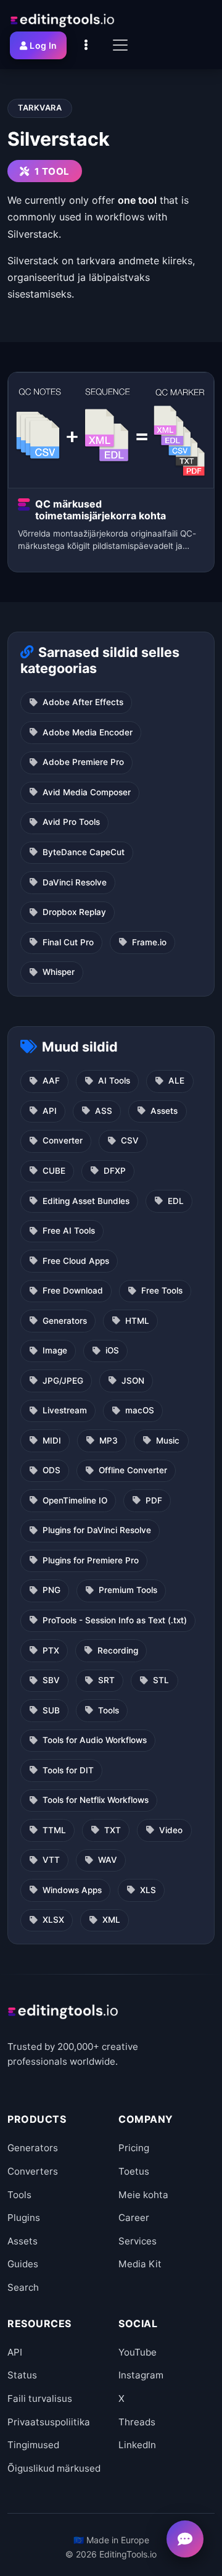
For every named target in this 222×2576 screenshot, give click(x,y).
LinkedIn (137, 2445)
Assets (164, 1111)
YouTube (138, 2352)
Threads (137, 2422)
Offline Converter (133, 1470)
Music (168, 1441)
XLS (148, 1890)
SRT (106, 1680)
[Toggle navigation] (120, 45)
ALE (176, 1081)
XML (111, 1920)
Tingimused (33, 2445)
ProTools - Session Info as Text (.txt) (115, 1620)
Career (134, 2218)
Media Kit (140, 2264)
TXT (113, 1830)
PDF (154, 1500)
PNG (51, 1590)
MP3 (109, 1441)
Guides (23, 2264)
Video (171, 1830)
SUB (51, 1710)
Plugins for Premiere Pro (91, 1560)
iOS (112, 1350)
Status (22, 2375)
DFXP (115, 1171)
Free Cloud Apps (76, 1261)
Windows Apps (72, 1890)
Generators (65, 1321)
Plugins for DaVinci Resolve (97, 1530)
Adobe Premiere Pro (83, 762)
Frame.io (149, 942)
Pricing (134, 2148)
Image (55, 1350)
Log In (43, 45)
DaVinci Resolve (75, 882)
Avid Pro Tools (71, 822)
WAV (108, 1860)
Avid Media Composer (87, 792)
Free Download (73, 1290)
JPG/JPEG (63, 1381)
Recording (118, 1650)
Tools (109, 1710)
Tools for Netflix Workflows (96, 1800)
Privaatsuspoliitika (49, 2422)
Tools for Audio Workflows (95, 1740)
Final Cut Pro (68, 942)
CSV (130, 1140)
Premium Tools (128, 1590)
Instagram (141, 2375)
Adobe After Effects (83, 702)
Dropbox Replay (74, 912)
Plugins (24, 2218)
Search (23, 2287)
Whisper (59, 972)
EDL (176, 1201)
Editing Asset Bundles (86, 1201)
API (50, 1111)
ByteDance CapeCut (84, 852)
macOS (140, 1410)
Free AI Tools (69, 1231)
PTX (51, 1650)
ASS (104, 1111)
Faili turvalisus (40, 2398)
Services (138, 2241)
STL (161, 1680)
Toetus (134, 2171)
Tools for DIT (68, 1770)
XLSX (53, 1920)
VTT (51, 1860)
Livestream (65, 1410)
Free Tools (162, 1290)
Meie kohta (143, 2195)
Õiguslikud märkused (54, 2468)
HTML (137, 1321)
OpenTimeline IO (75, 1500)
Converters (33, 2171)
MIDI (52, 1441)
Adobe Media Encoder (88, 732)
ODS (51, 1470)
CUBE (54, 1171)
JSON (133, 1381)
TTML (54, 1830)
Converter (63, 1140)
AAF (51, 1081)
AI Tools (114, 1081)
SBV (51, 1680)
